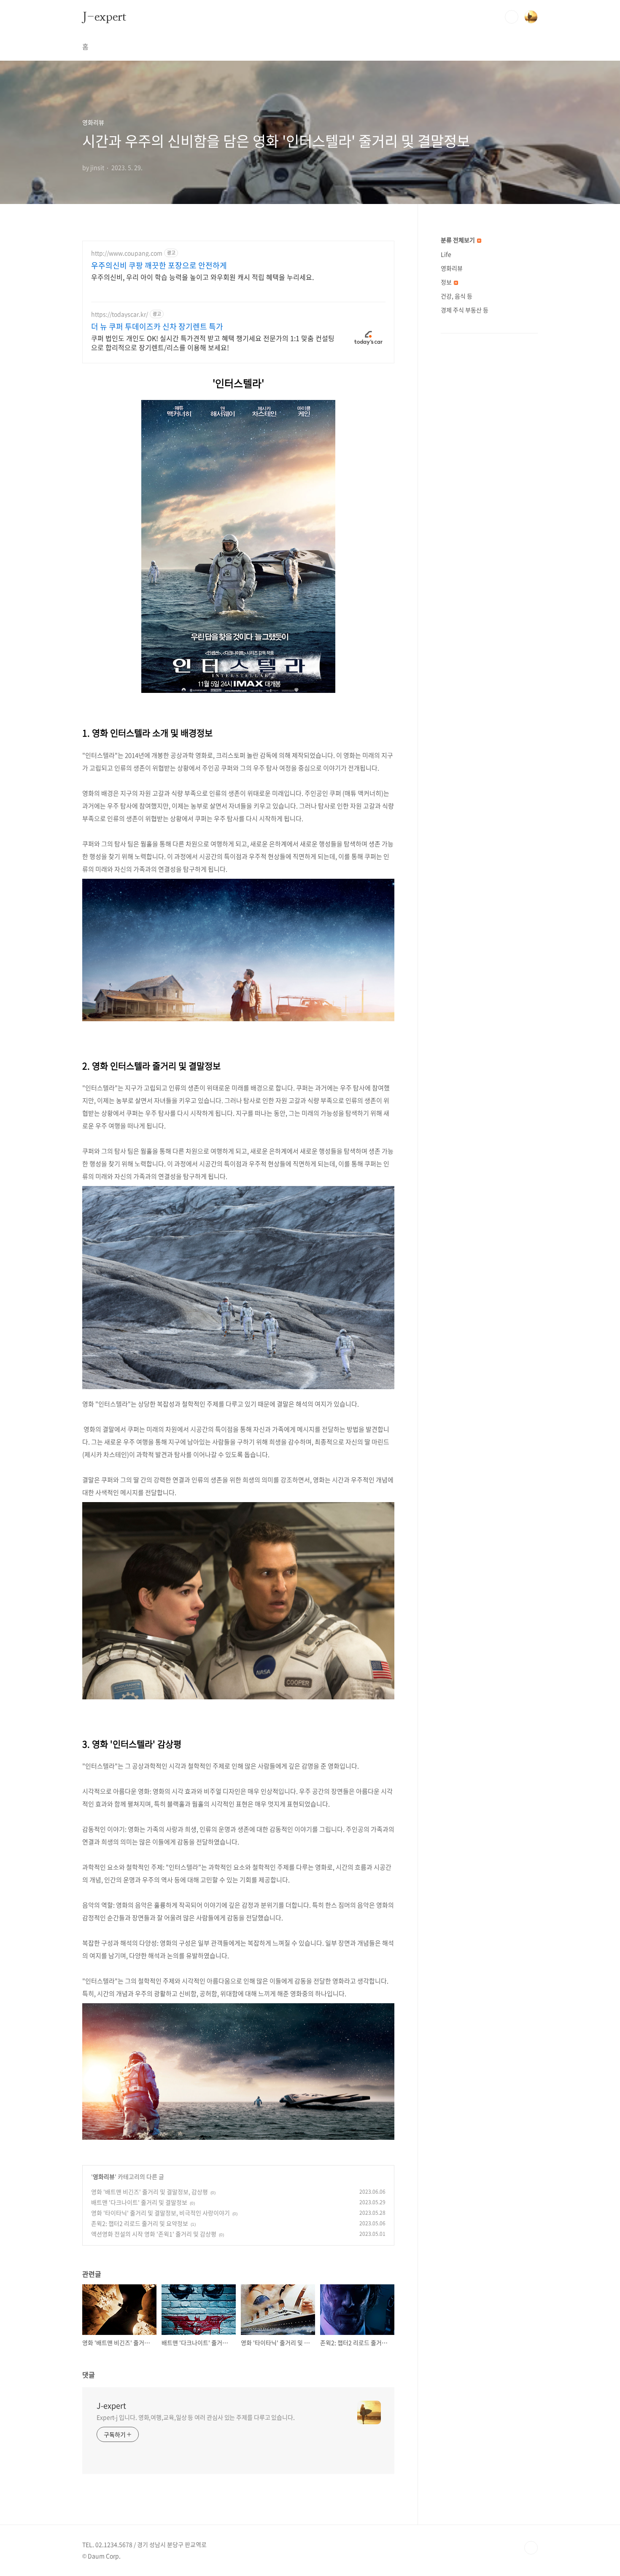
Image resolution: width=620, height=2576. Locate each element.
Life (446, 254)
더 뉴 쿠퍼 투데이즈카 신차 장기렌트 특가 (157, 327)
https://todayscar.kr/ (120, 314)
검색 (512, 17)
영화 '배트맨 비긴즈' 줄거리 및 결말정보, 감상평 (150, 2192)
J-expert (104, 16)
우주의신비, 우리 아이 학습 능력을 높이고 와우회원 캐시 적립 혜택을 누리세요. (202, 277)
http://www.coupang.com (127, 253)
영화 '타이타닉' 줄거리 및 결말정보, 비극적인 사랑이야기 (160, 2213)
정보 (447, 282)
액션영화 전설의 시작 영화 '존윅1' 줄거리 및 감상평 (154, 2234)
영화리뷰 (104, 2176)
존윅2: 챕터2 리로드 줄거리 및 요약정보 (140, 2223)
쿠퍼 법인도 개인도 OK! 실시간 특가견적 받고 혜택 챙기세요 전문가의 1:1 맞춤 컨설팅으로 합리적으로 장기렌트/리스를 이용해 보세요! (213, 342)
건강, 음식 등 (457, 296)
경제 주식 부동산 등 (465, 310)
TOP (531, 2548)
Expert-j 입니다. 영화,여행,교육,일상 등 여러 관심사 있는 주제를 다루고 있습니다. (196, 2417)
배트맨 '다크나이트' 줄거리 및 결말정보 (139, 2202)
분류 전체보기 (458, 240)
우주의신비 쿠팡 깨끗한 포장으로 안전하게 (159, 266)
